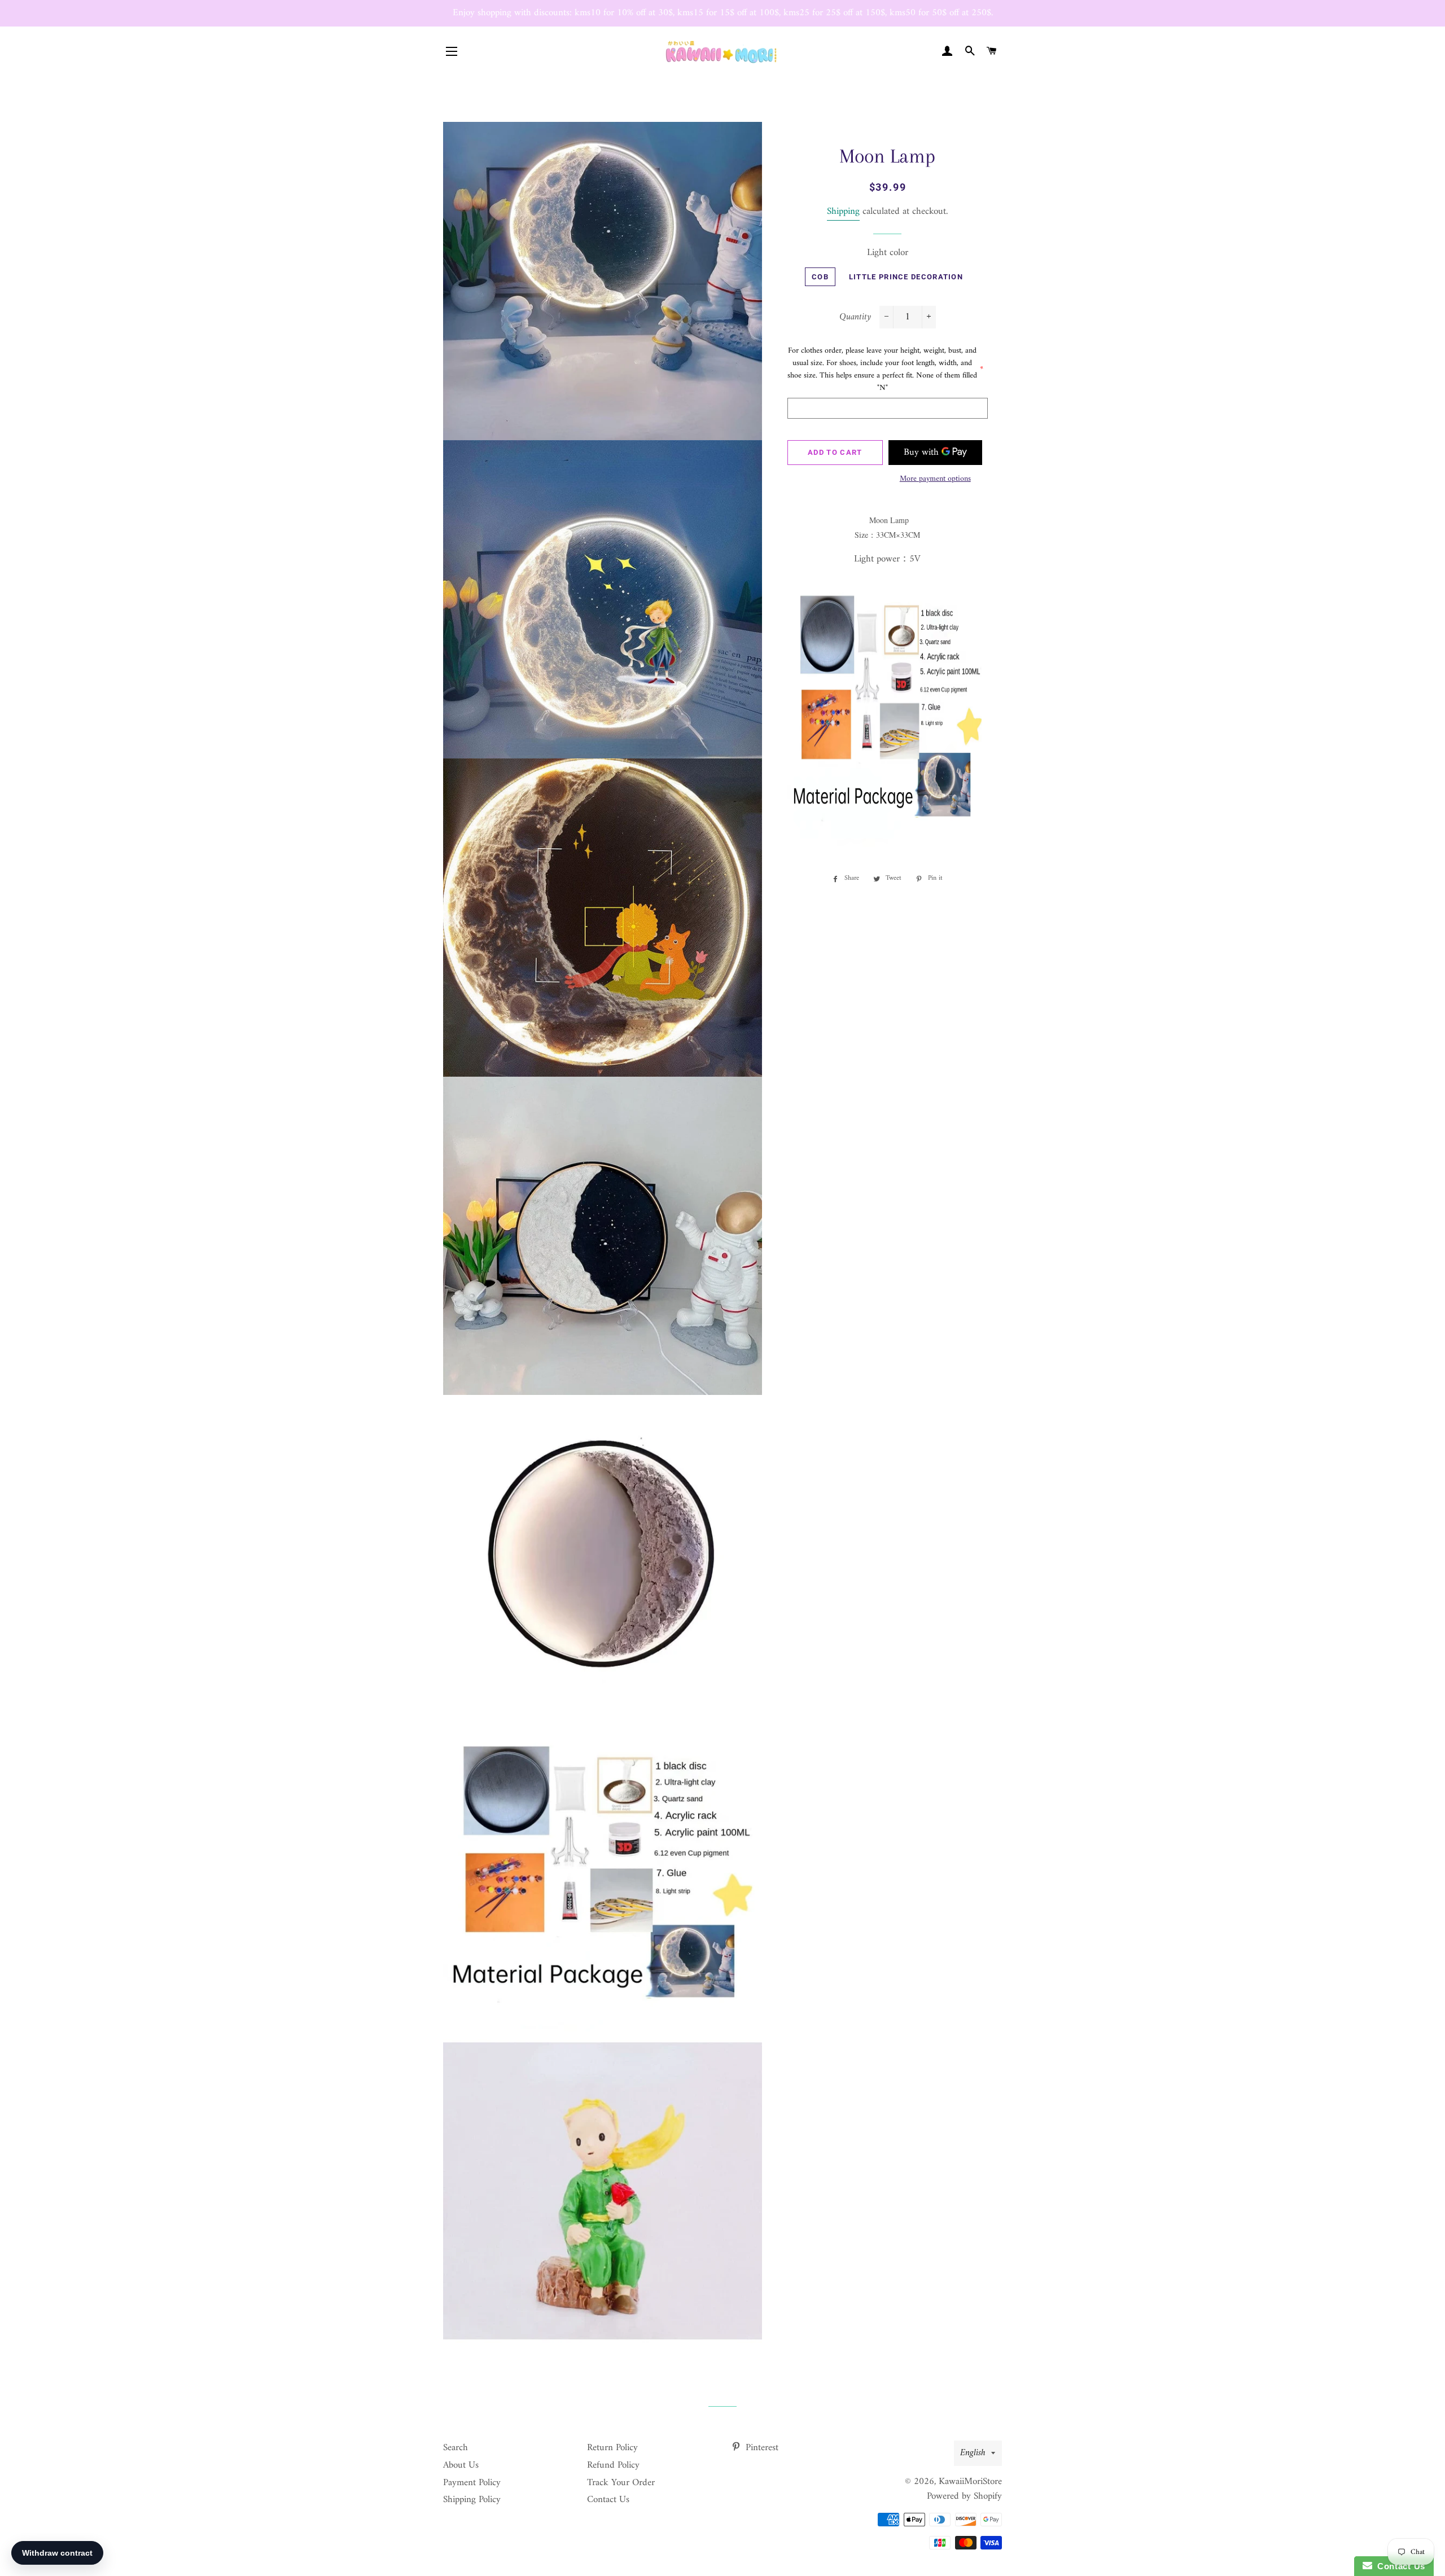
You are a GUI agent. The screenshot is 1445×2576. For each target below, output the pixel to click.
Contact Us (608, 2500)
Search (456, 2448)
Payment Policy (472, 2483)
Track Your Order (621, 2483)
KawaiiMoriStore (970, 2482)
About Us (461, 2465)
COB (820, 277)
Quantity (855, 317)
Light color (888, 253)
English (973, 2453)
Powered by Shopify (964, 2496)
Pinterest (761, 2448)
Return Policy (612, 2448)
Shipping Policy (472, 2500)
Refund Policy (613, 2465)
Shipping (843, 212)
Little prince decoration (906, 277)
